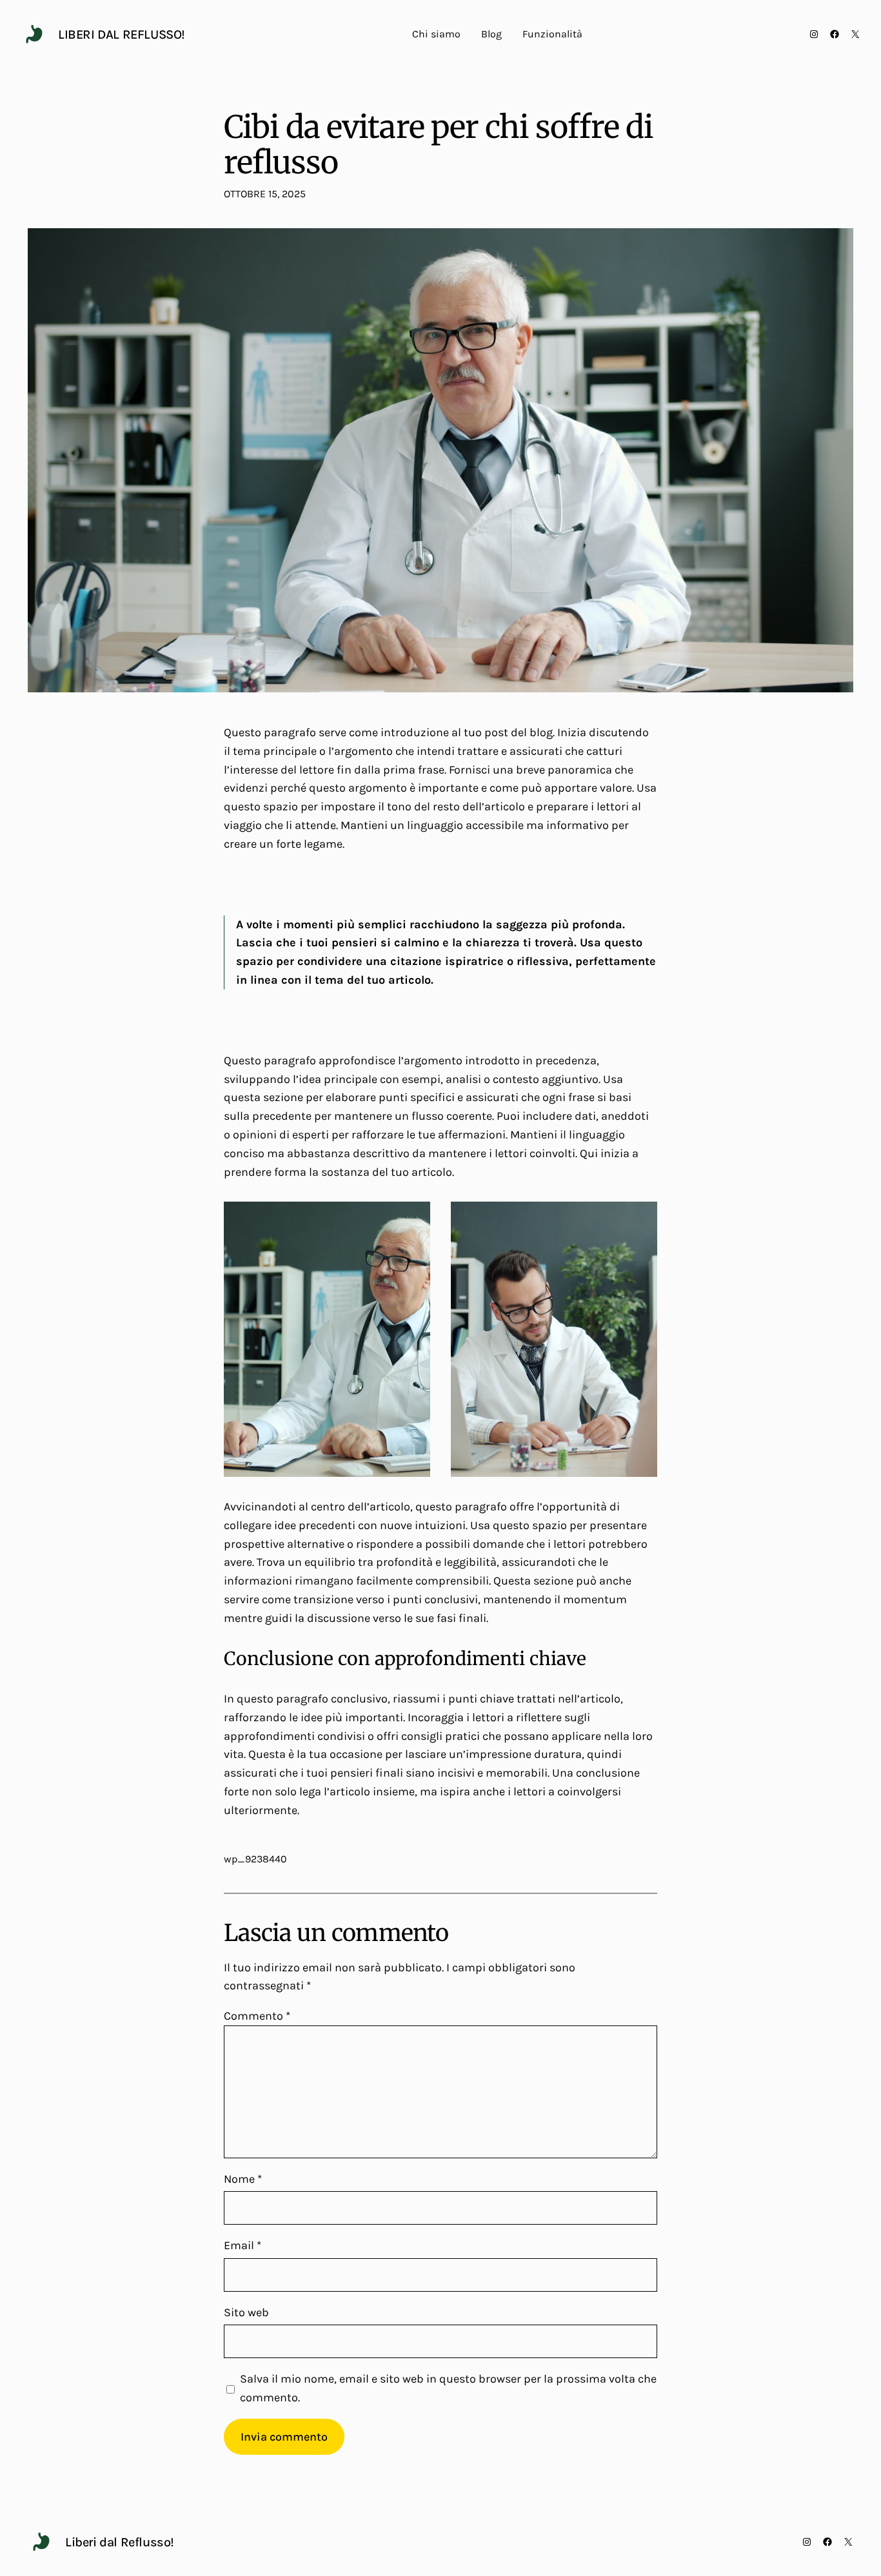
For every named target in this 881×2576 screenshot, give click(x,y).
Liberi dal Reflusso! (122, 34)
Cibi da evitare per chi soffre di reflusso (439, 145)
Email (243, 2245)
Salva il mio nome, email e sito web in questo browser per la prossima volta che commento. (448, 2388)
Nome (243, 2179)
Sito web (246, 2312)
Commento (257, 2016)
